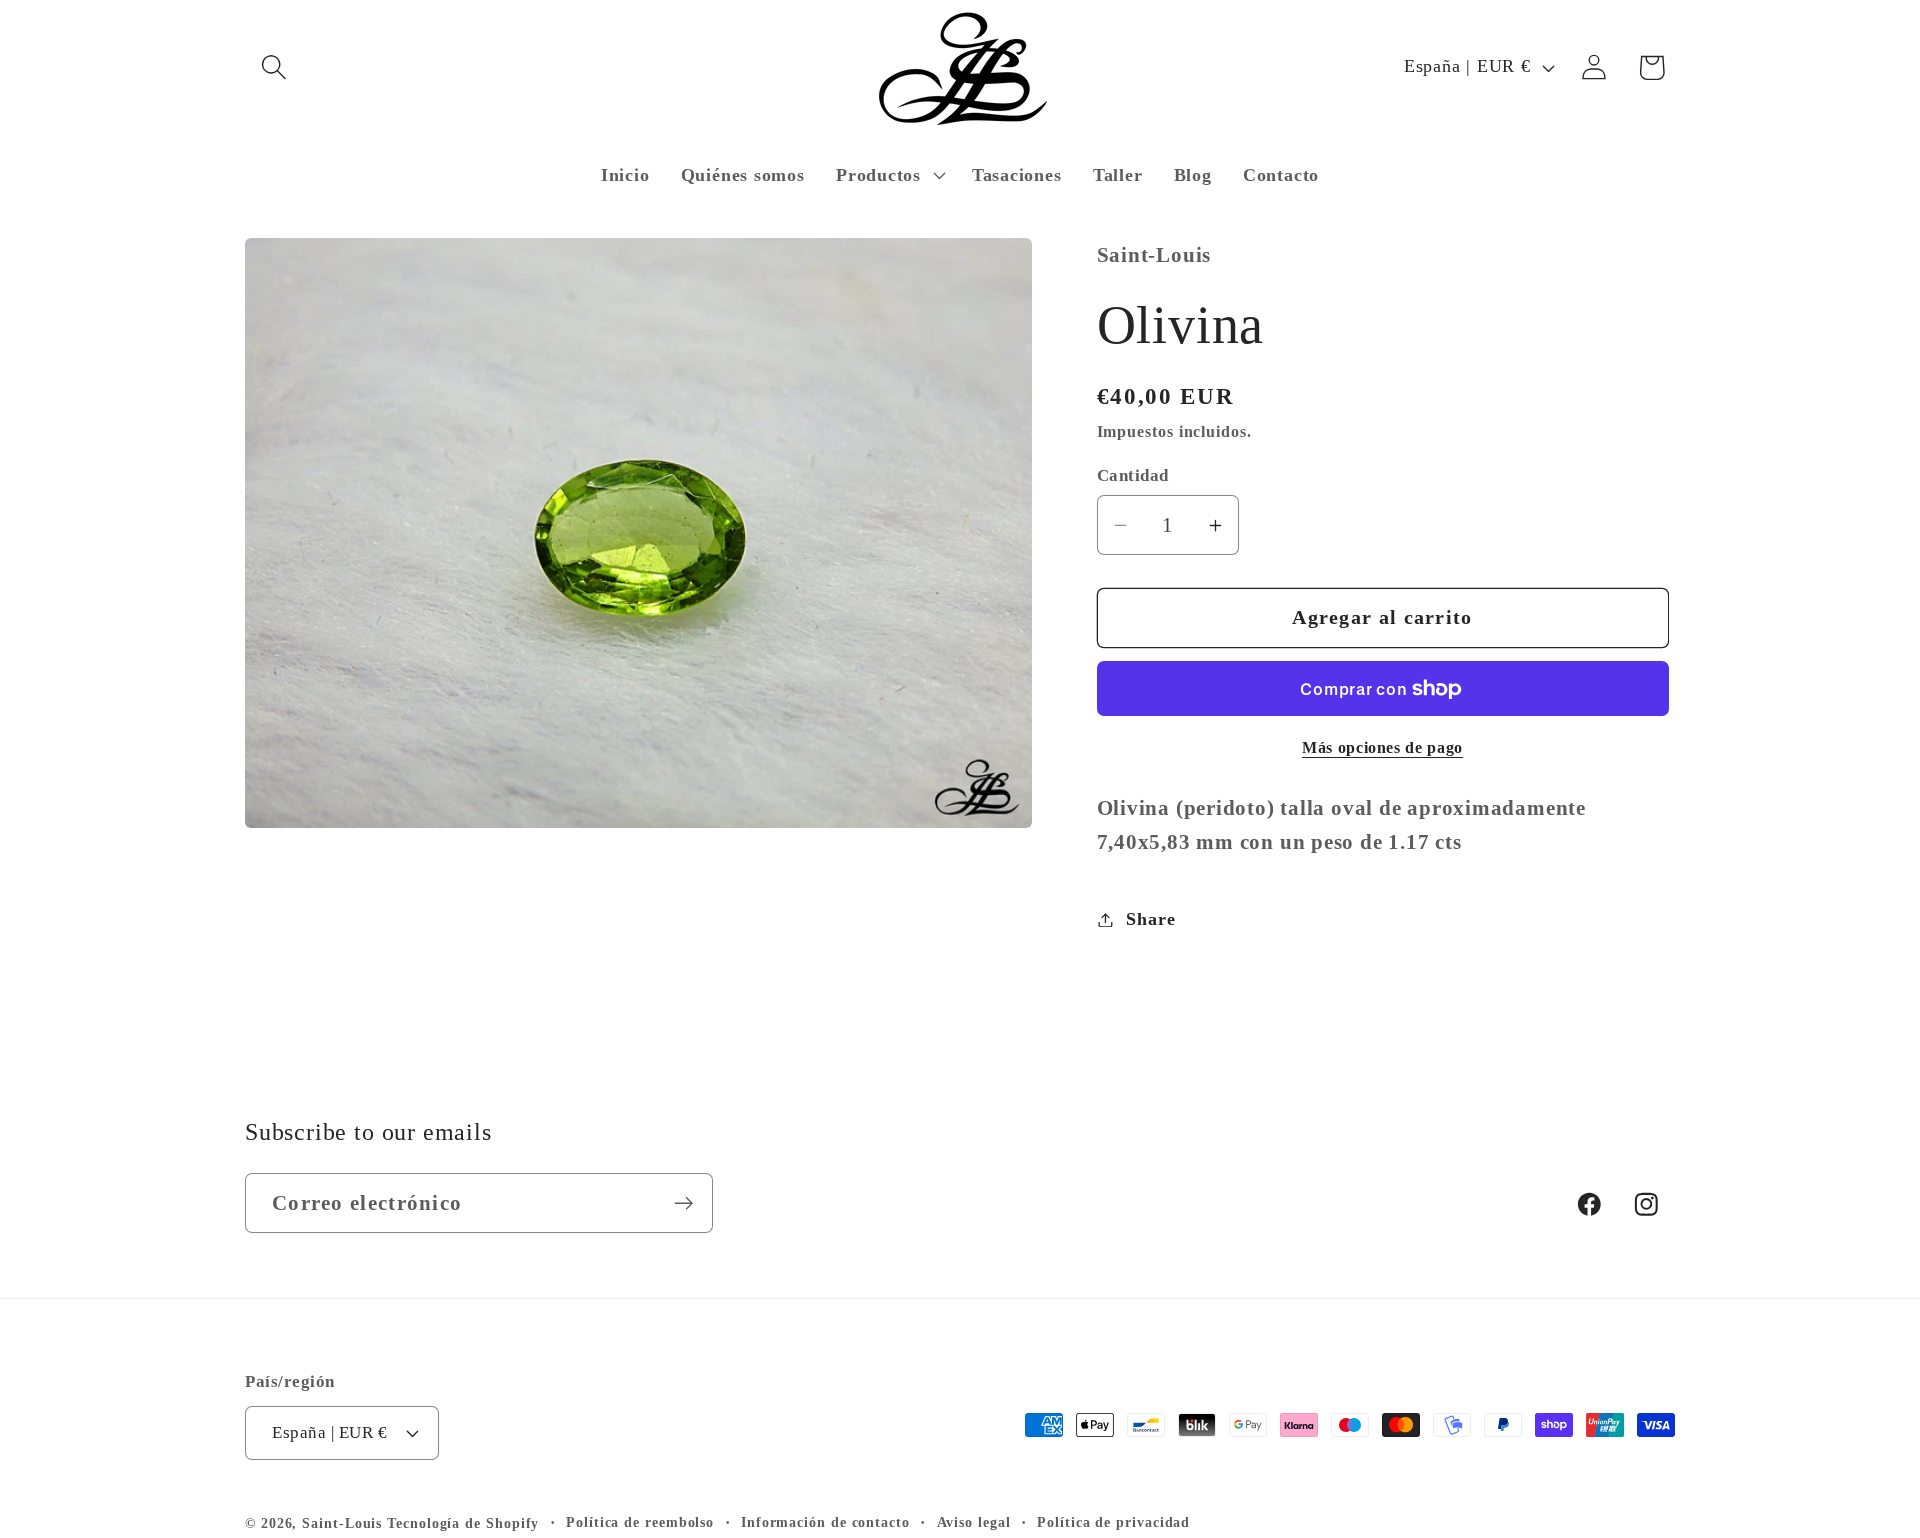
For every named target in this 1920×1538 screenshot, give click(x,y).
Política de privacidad (1113, 1522)
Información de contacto (825, 1522)
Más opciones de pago (1382, 747)
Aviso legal (974, 1522)
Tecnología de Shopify (463, 1523)
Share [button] (1150, 919)
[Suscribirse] (683, 1203)
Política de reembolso (640, 1522)
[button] (273, 67)
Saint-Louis (342, 1523)
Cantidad (1133, 475)
